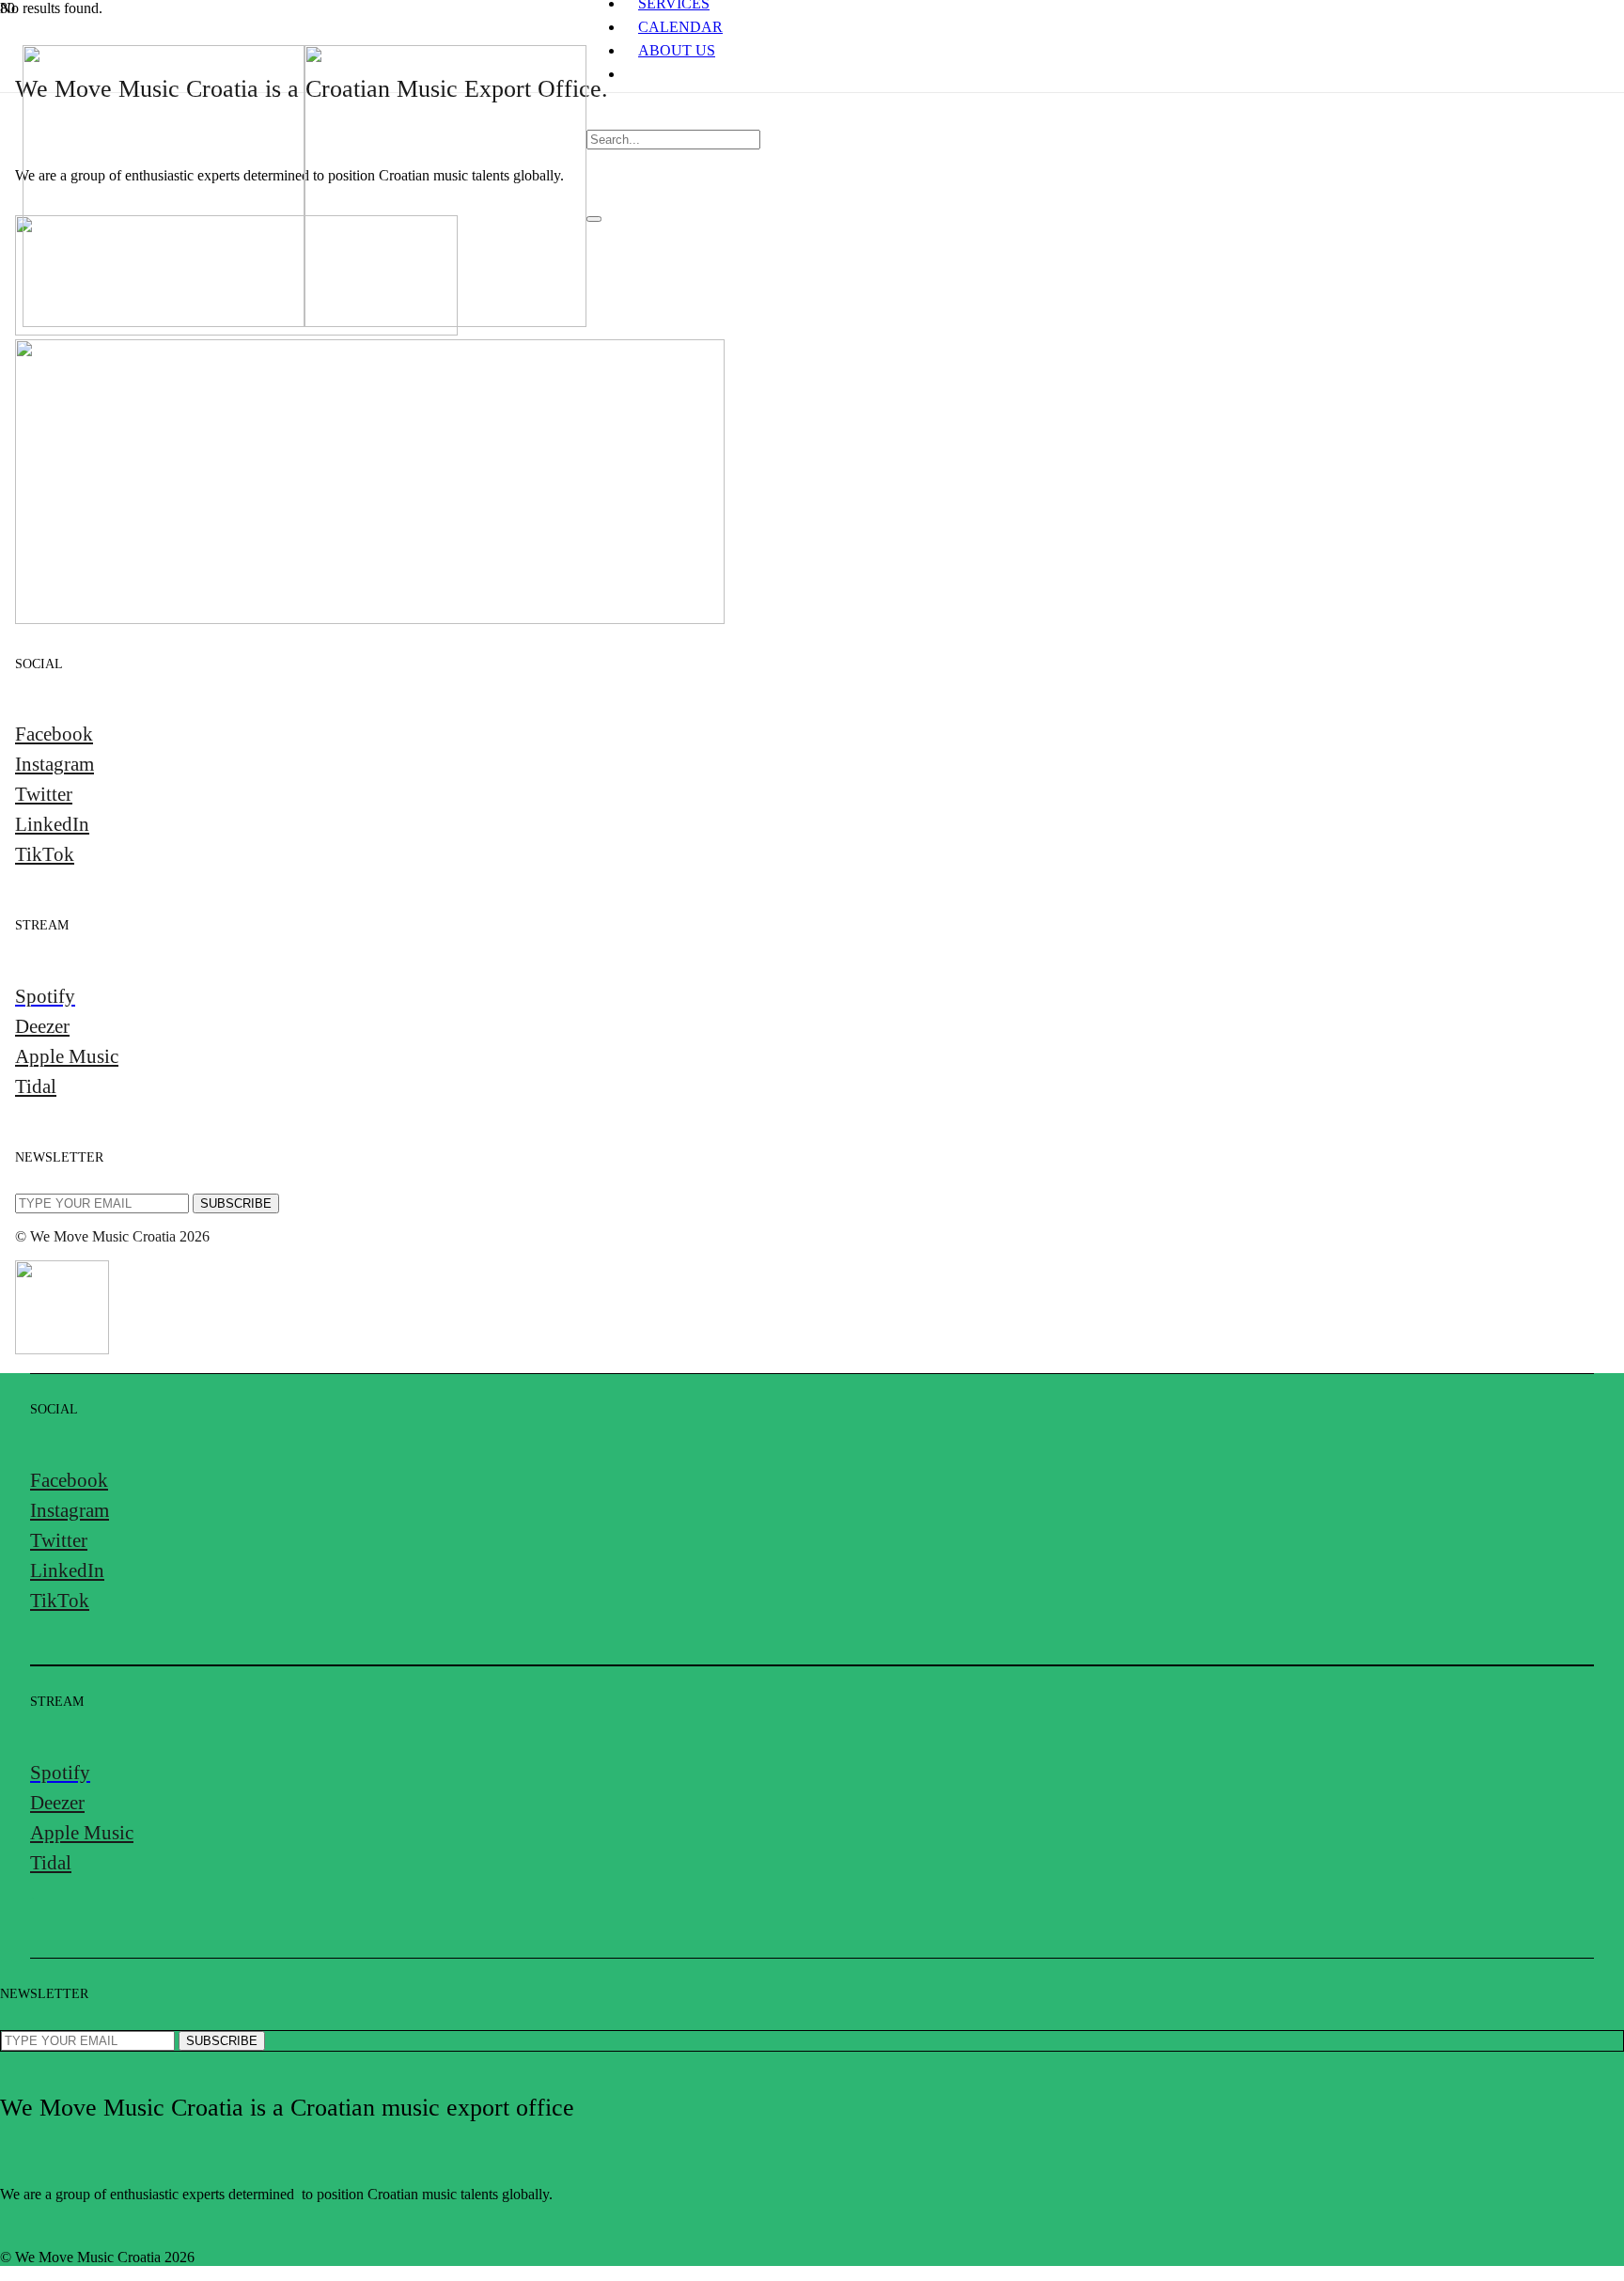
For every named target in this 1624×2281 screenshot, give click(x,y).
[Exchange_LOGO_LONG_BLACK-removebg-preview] (370, 619)
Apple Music (67, 1056)
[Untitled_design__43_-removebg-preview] (236, 330)
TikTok (45, 854)
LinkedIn (52, 824)
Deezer (42, 1026)
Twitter (44, 794)
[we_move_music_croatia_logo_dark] (304, 322)
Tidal (36, 1086)
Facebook (54, 734)
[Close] (594, 219)
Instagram (55, 764)
